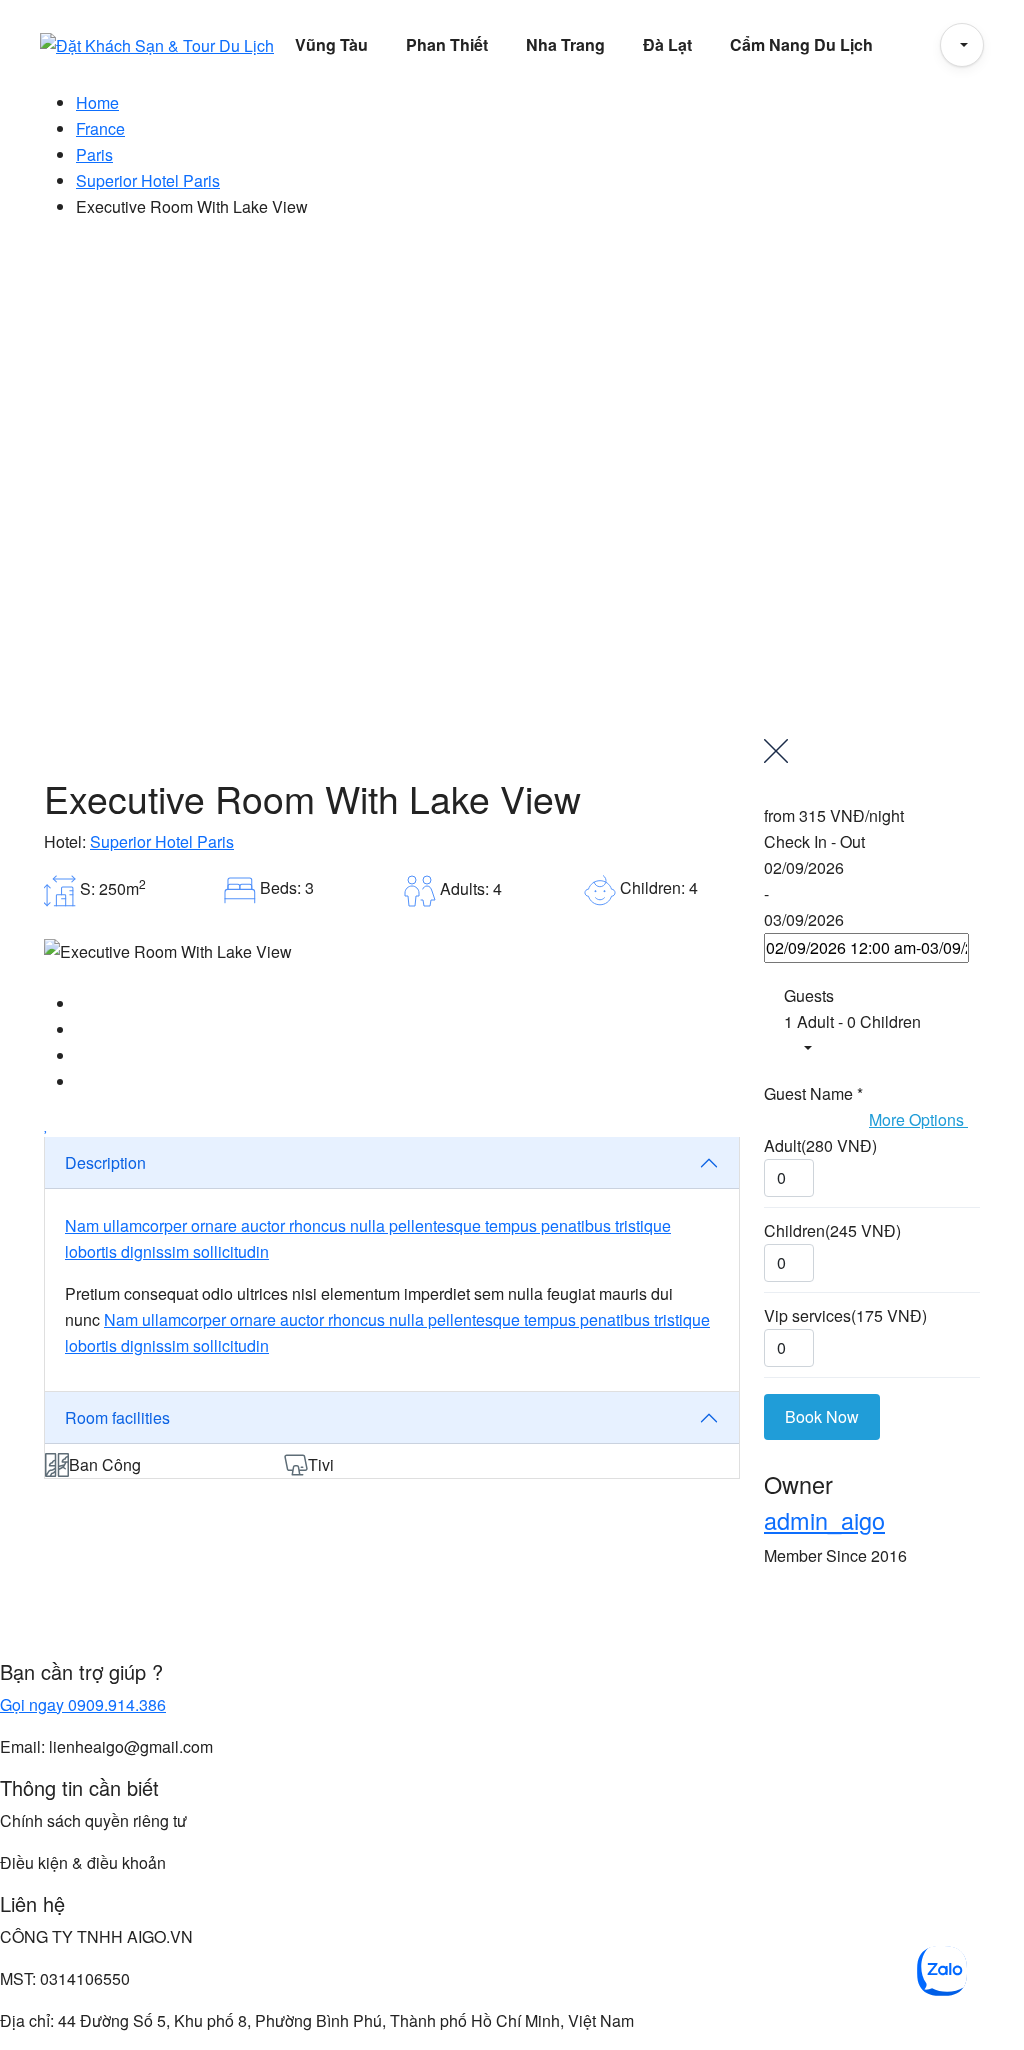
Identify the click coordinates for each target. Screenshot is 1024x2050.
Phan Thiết (447, 44)
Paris (94, 154)
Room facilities (117, 1417)
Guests (809, 995)
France (100, 128)
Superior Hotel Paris (148, 180)
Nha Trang (565, 44)
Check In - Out (814, 841)
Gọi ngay (83, 1704)
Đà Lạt (667, 44)
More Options (918, 1119)
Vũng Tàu (331, 44)
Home (97, 102)
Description (105, 1162)
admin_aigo (824, 1520)
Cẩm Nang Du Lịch (801, 44)
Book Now (822, 1416)
